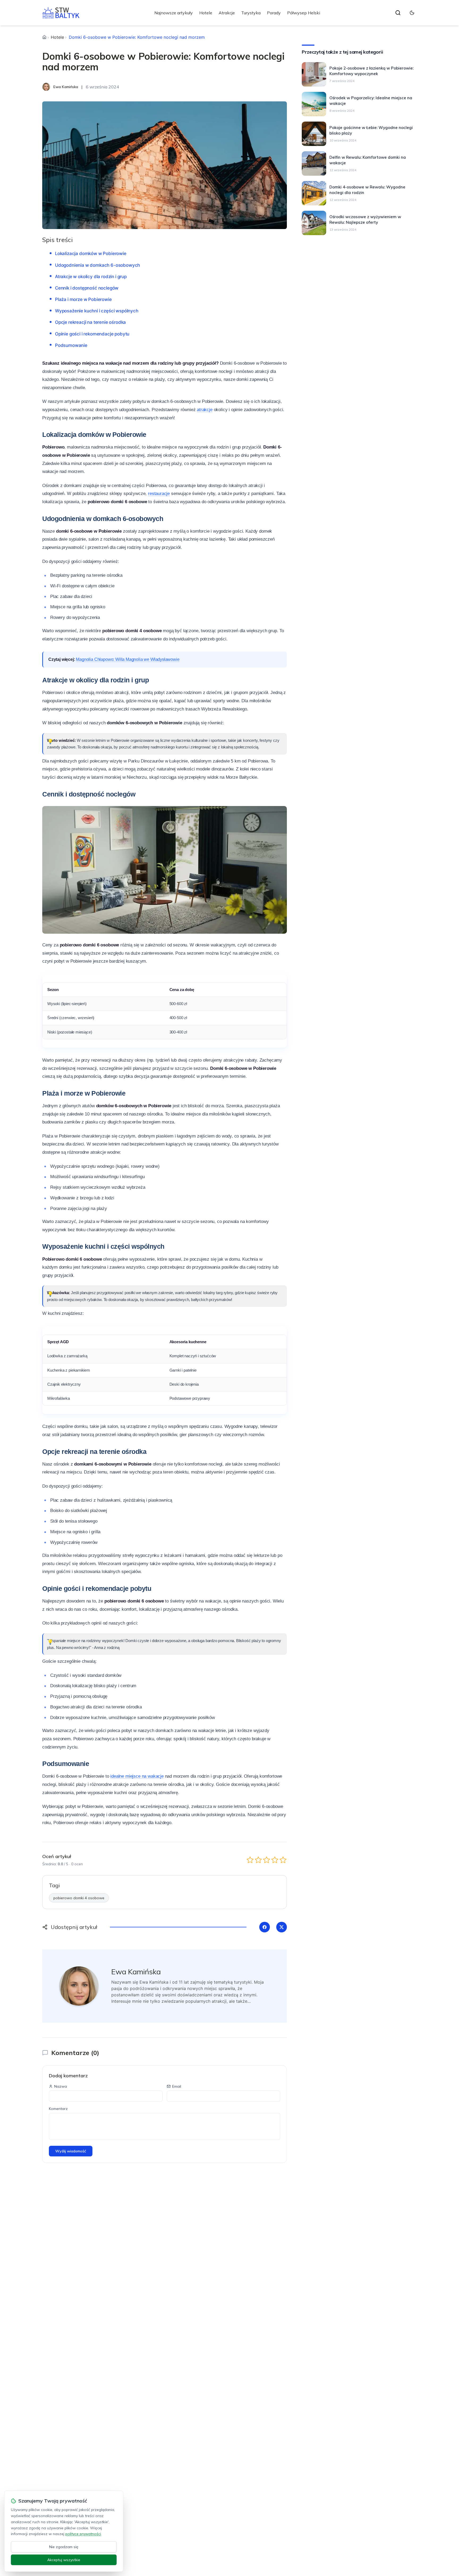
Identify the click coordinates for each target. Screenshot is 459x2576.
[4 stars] (275, 1860)
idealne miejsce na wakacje (137, 1776)
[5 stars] (283, 1860)
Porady (274, 13)
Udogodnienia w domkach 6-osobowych (97, 265)
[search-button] (398, 13)
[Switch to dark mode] (412, 13)
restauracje (159, 494)
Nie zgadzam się (64, 2547)
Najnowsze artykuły (174, 13)
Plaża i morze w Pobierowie (83, 299)
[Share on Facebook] (265, 1927)
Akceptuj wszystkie (64, 2560)
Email (177, 2086)
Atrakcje (227, 13)
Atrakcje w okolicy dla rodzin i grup (91, 277)
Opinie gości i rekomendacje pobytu (92, 334)
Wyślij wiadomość (71, 2151)
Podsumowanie (71, 345)
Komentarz (58, 2109)
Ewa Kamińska (136, 1972)
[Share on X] (282, 1927)
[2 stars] (258, 1860)
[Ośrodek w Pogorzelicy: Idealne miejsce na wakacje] (314, 104)
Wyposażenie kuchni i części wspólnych (97, 311)
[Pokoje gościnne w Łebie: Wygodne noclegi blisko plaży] (314, 134)
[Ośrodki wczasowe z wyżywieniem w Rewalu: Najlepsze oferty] (314, 223)
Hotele (206, 13)
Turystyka (251, 13)
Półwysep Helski (304, 13)
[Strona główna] (44, 37)
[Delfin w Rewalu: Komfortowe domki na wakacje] (314, 163)
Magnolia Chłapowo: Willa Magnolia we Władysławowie (128, 659)
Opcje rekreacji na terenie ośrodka (90, 322)
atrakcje (205, 410)
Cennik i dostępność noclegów (87, 288)
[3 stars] (267, 1860)
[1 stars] (250, 1860)
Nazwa (61, 2086)
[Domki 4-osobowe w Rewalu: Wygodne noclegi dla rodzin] (314, 193)
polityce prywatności (83, 2534)
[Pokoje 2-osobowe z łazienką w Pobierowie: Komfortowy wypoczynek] (314, 74)
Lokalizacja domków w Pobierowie (91, 253)
